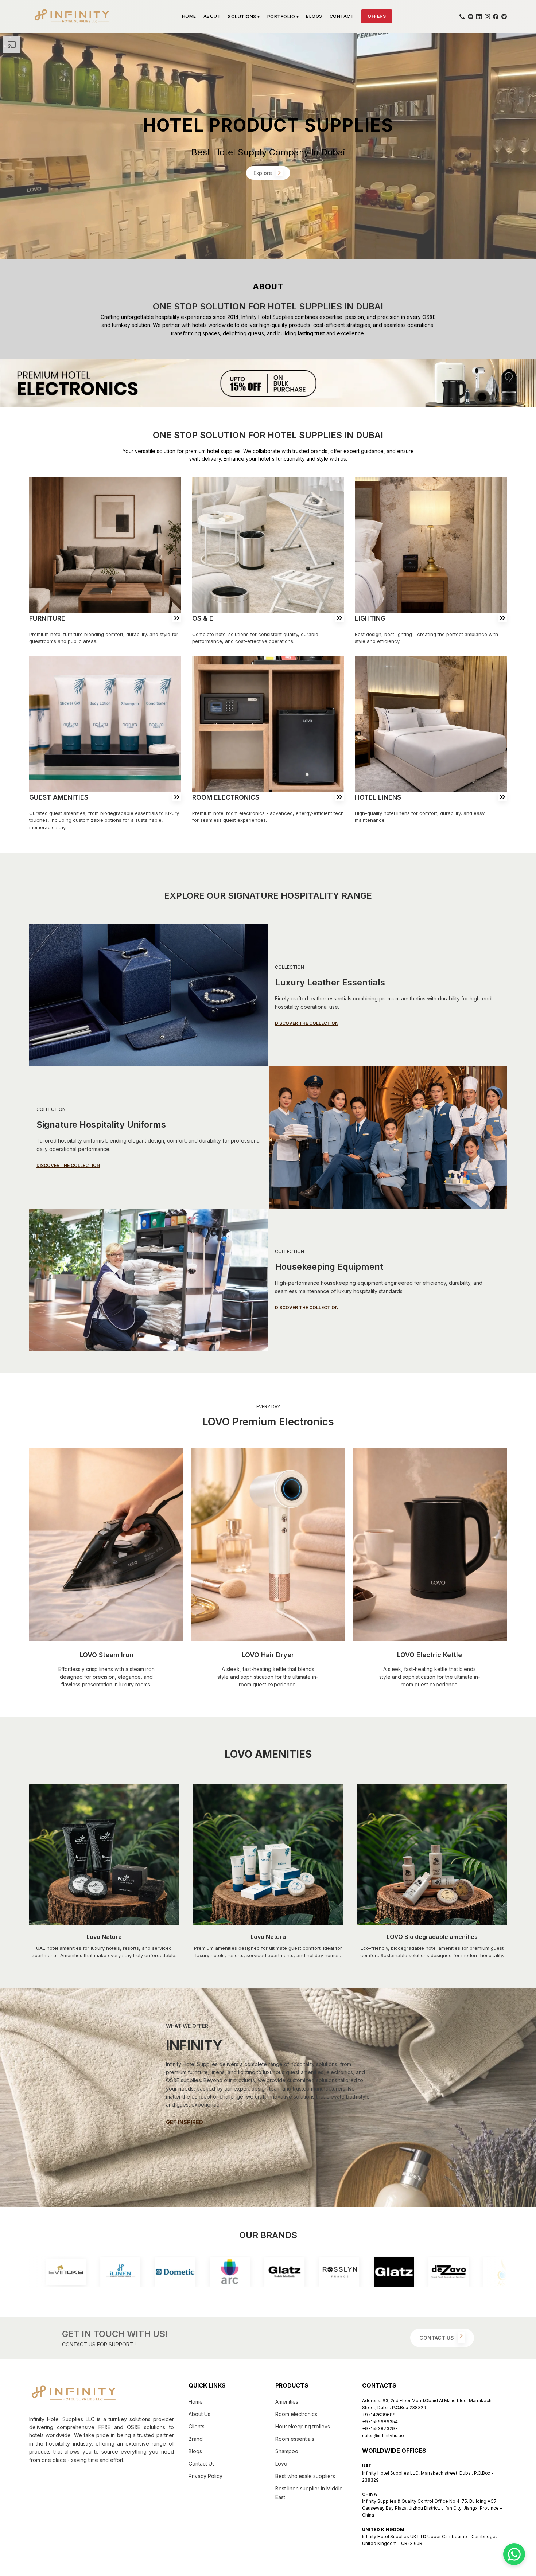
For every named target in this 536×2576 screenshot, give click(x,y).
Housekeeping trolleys (303, 2426)
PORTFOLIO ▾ (283, 17)
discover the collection (307, 1023)
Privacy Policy (205, 2476)
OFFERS (377, 16)
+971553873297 (380, 2429)
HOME (189, 16)
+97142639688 (379, 2415)
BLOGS (314, 16)
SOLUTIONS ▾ (244, 17)
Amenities (287, 2402)
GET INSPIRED (185, 2122)
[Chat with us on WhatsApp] (514, 2554)
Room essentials (295, 2439)
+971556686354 (380, 2422)
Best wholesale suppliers (305, 2476)
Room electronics (296, 2414)
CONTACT (342, 16)
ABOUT (212, 16)
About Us (199, 2414)
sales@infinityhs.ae (383, 2436)
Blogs (195, 2451)
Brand (196, 2439)
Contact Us (202, 2464)
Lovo (281, 2464)
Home (196, 2402)
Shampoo (287, 2451)
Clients (197, 2426)
